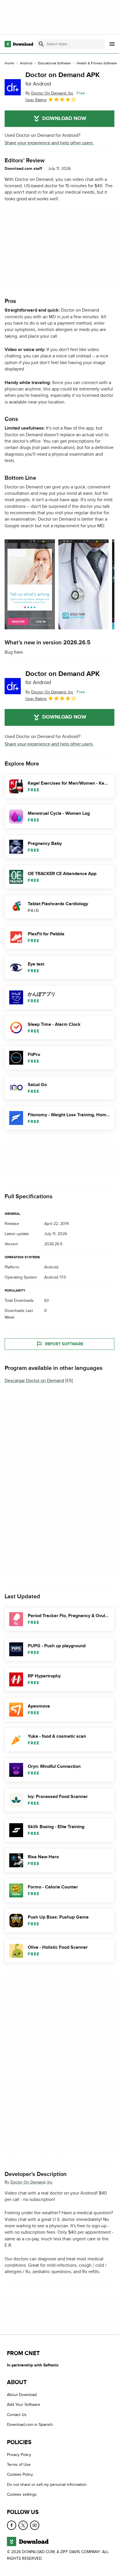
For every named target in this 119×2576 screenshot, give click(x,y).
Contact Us (17, 2415)
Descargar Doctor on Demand (34, 1381)
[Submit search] (41, 44)
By (49, 93)
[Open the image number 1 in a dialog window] (83, 584)
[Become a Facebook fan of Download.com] (12, 2525)
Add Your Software (24, 2405)
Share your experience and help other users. (49, 143)
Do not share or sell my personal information (47, 2485)
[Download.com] (19, 44)
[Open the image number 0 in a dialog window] (30, 584)
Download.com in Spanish (30, 2425)
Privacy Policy (19, 2455)
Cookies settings (22, 2494)
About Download (22, 2395)
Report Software (64, 1344)
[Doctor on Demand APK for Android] (13, 87)
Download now (64, 119)
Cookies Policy (20, 2475)
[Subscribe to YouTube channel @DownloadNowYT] (35, 2525)
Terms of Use (19, 2465)
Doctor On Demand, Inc (31, 2182)
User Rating (36, 100)
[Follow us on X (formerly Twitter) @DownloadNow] (23, 2525)
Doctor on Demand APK (63, 79)
